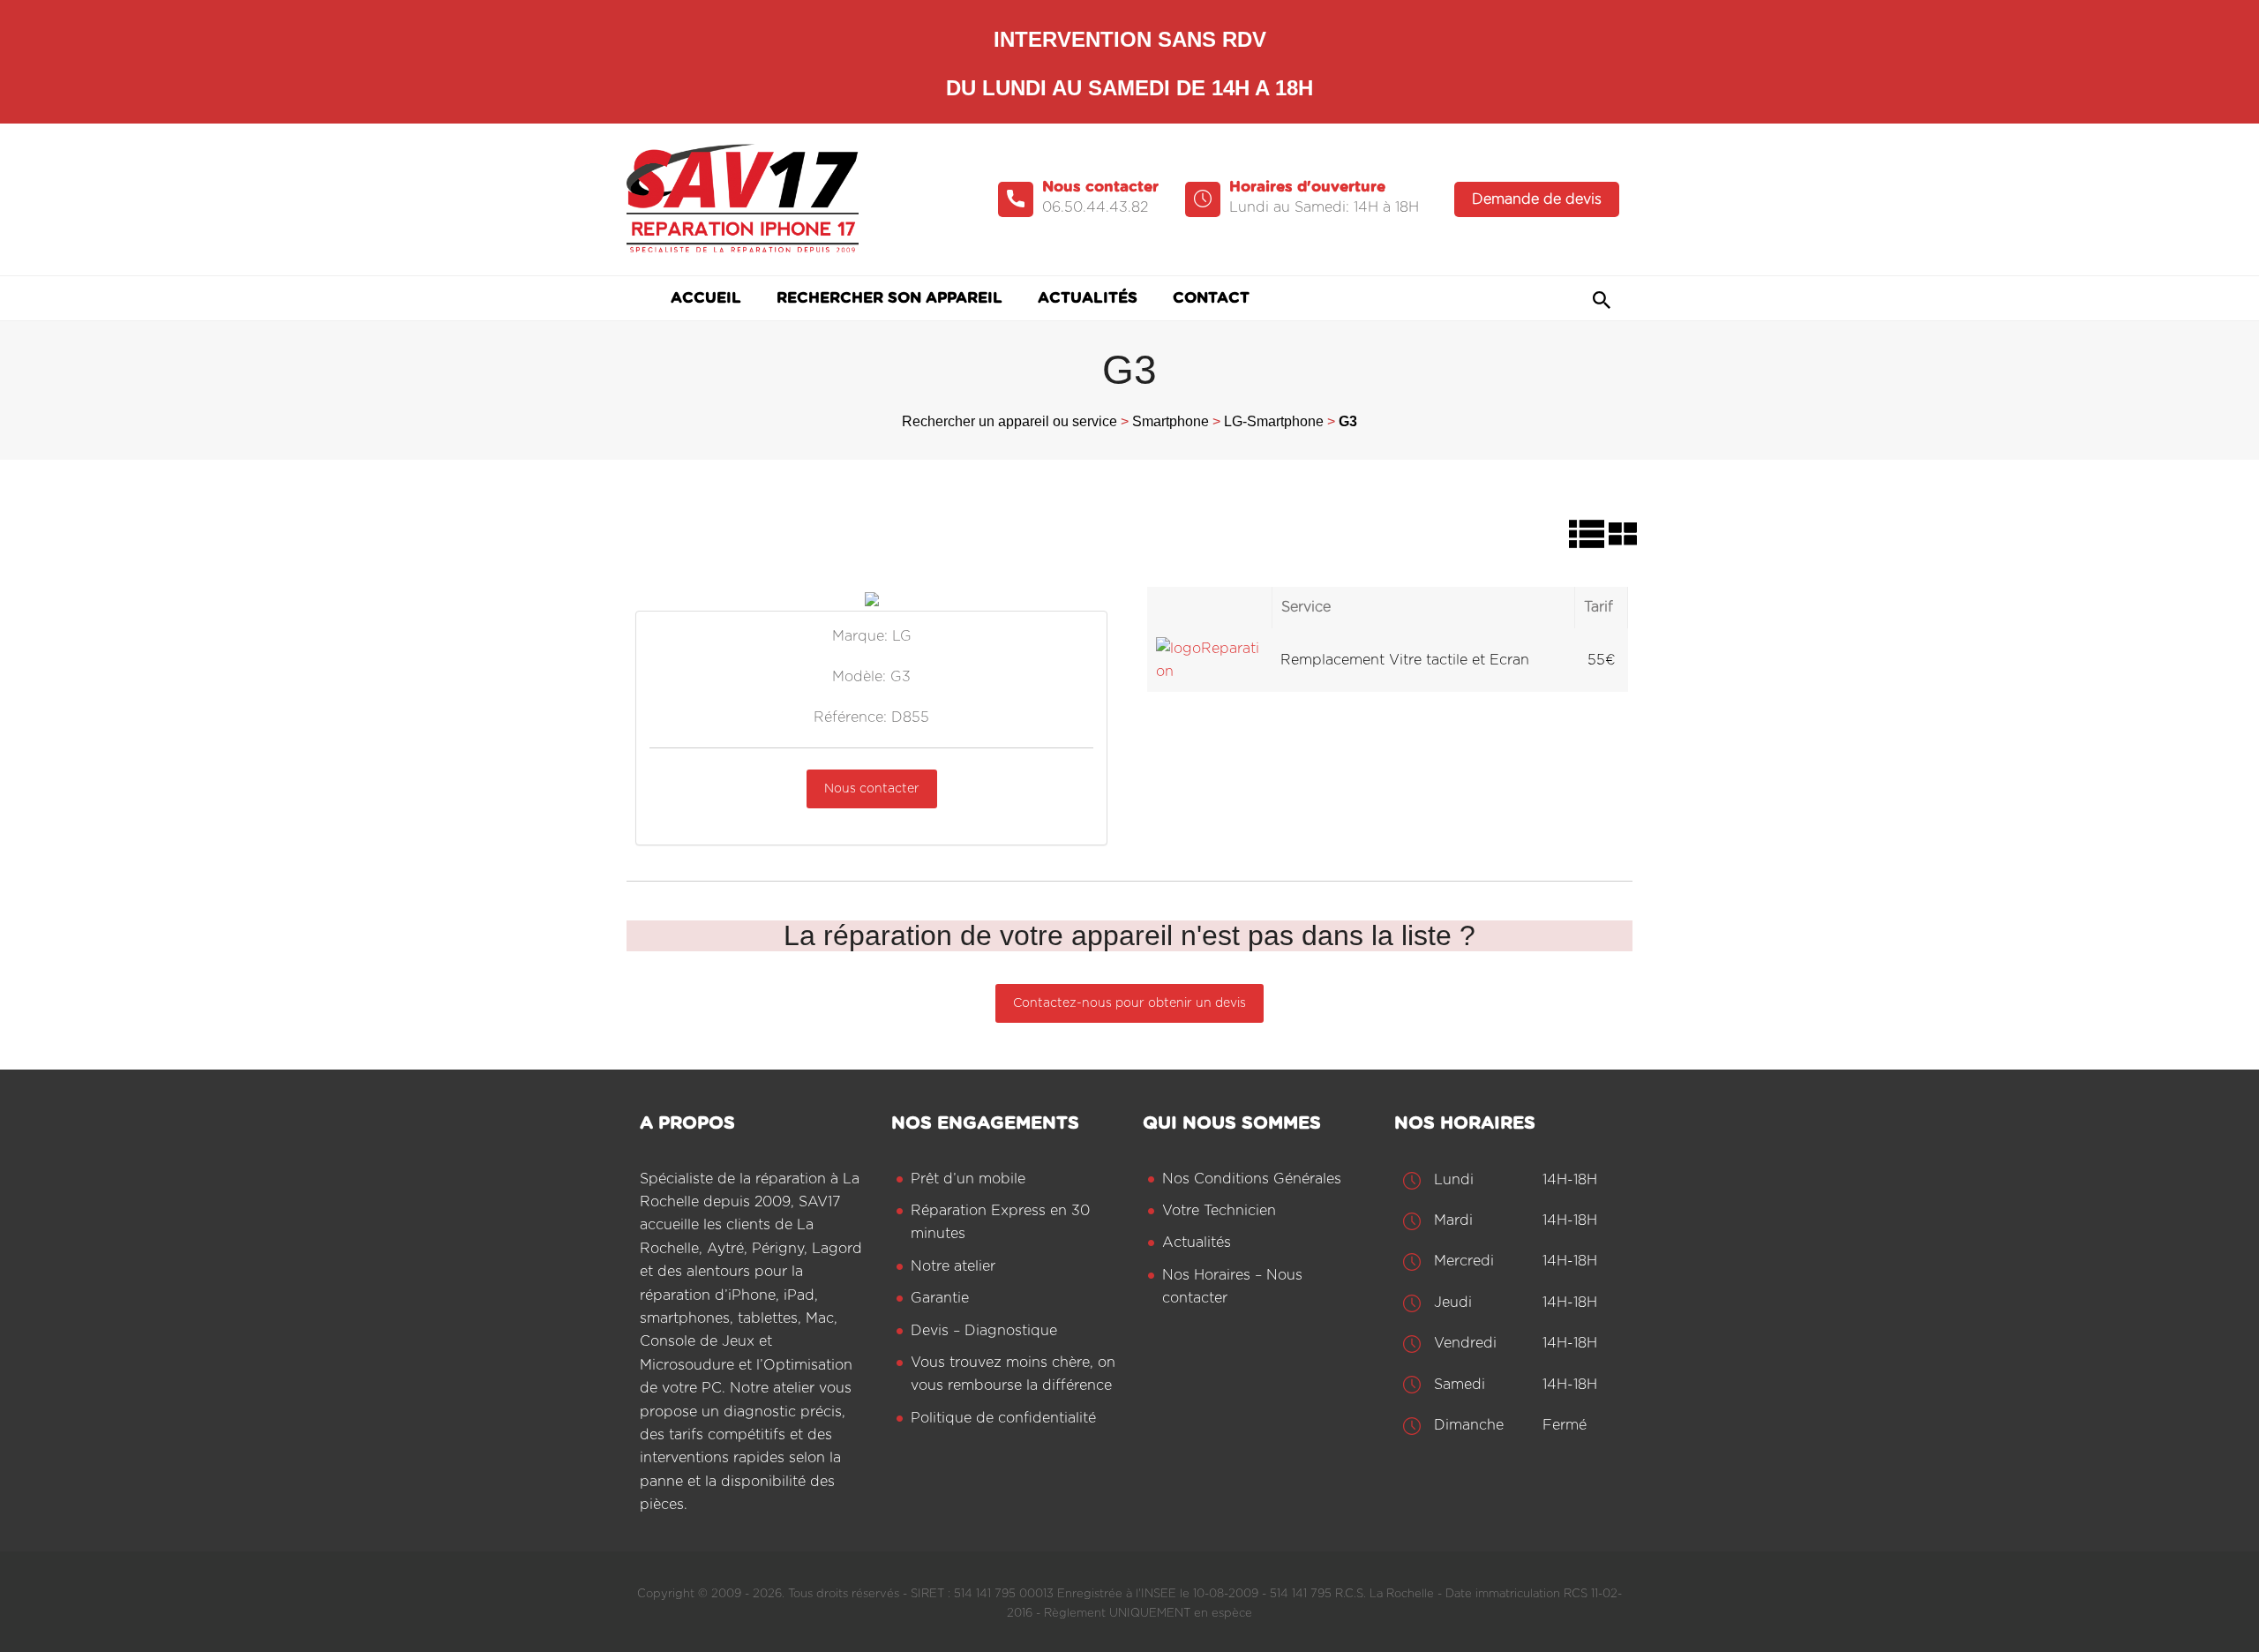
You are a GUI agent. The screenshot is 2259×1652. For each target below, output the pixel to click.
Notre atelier (953, 1266)
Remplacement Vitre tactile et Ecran (1405, 660)
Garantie (940, 1298)
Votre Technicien (1219, 1211)
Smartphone (1171, 421)
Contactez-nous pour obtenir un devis (1129, 1003)
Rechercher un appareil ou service (1009, 421)
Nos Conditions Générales (1252, 1179)
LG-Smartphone (1274, 421)
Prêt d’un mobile (968, 1179)
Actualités (1197, 1243)
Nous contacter (872, 789)
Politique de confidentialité (1003, 1418)
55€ (1602, 660)
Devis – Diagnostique (984, 1331)
